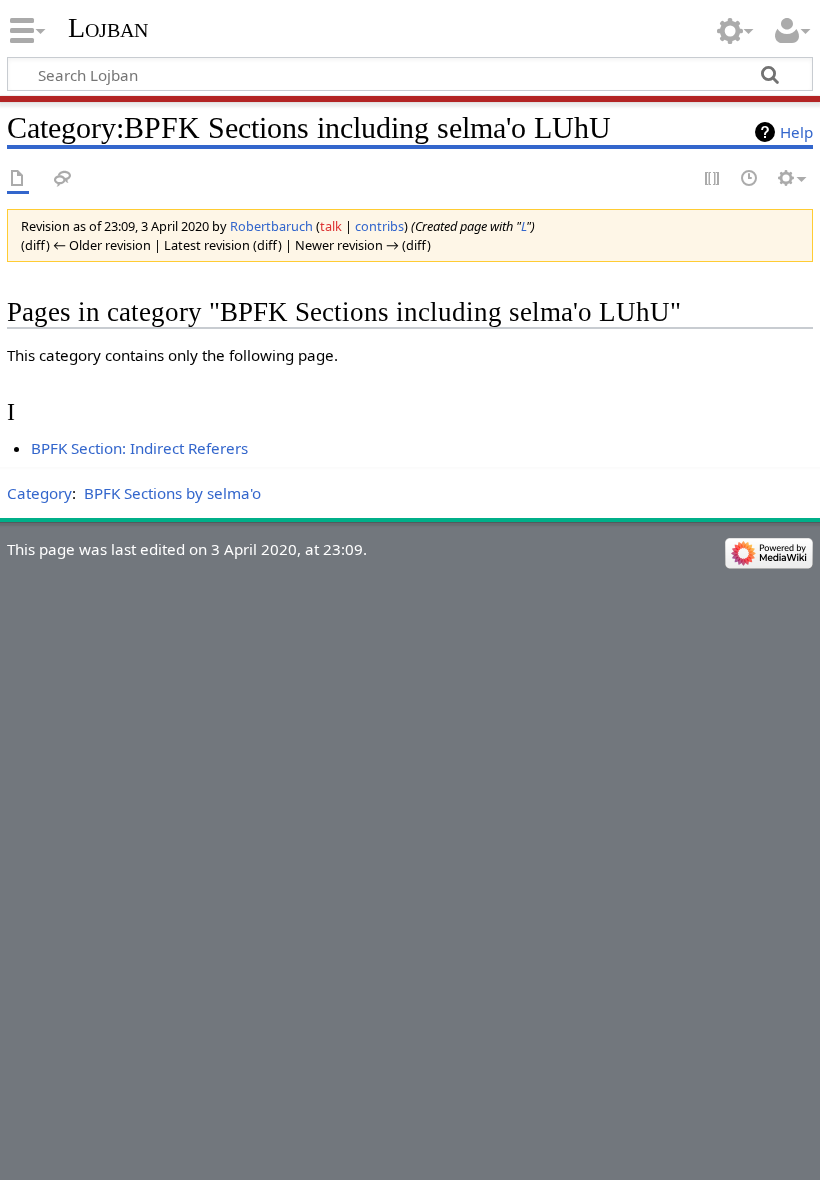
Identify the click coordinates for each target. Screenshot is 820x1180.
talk (331, 226)
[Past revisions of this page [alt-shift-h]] (750, 179)
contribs (379, 226)
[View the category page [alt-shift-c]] (18, 179)
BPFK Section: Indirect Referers (139, 448)
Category (39, 493)
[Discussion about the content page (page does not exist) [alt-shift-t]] (63, 179)
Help (796, 132)
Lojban (108, 27)
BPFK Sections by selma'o (172, 493)
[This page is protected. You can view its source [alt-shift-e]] (713, 179)
